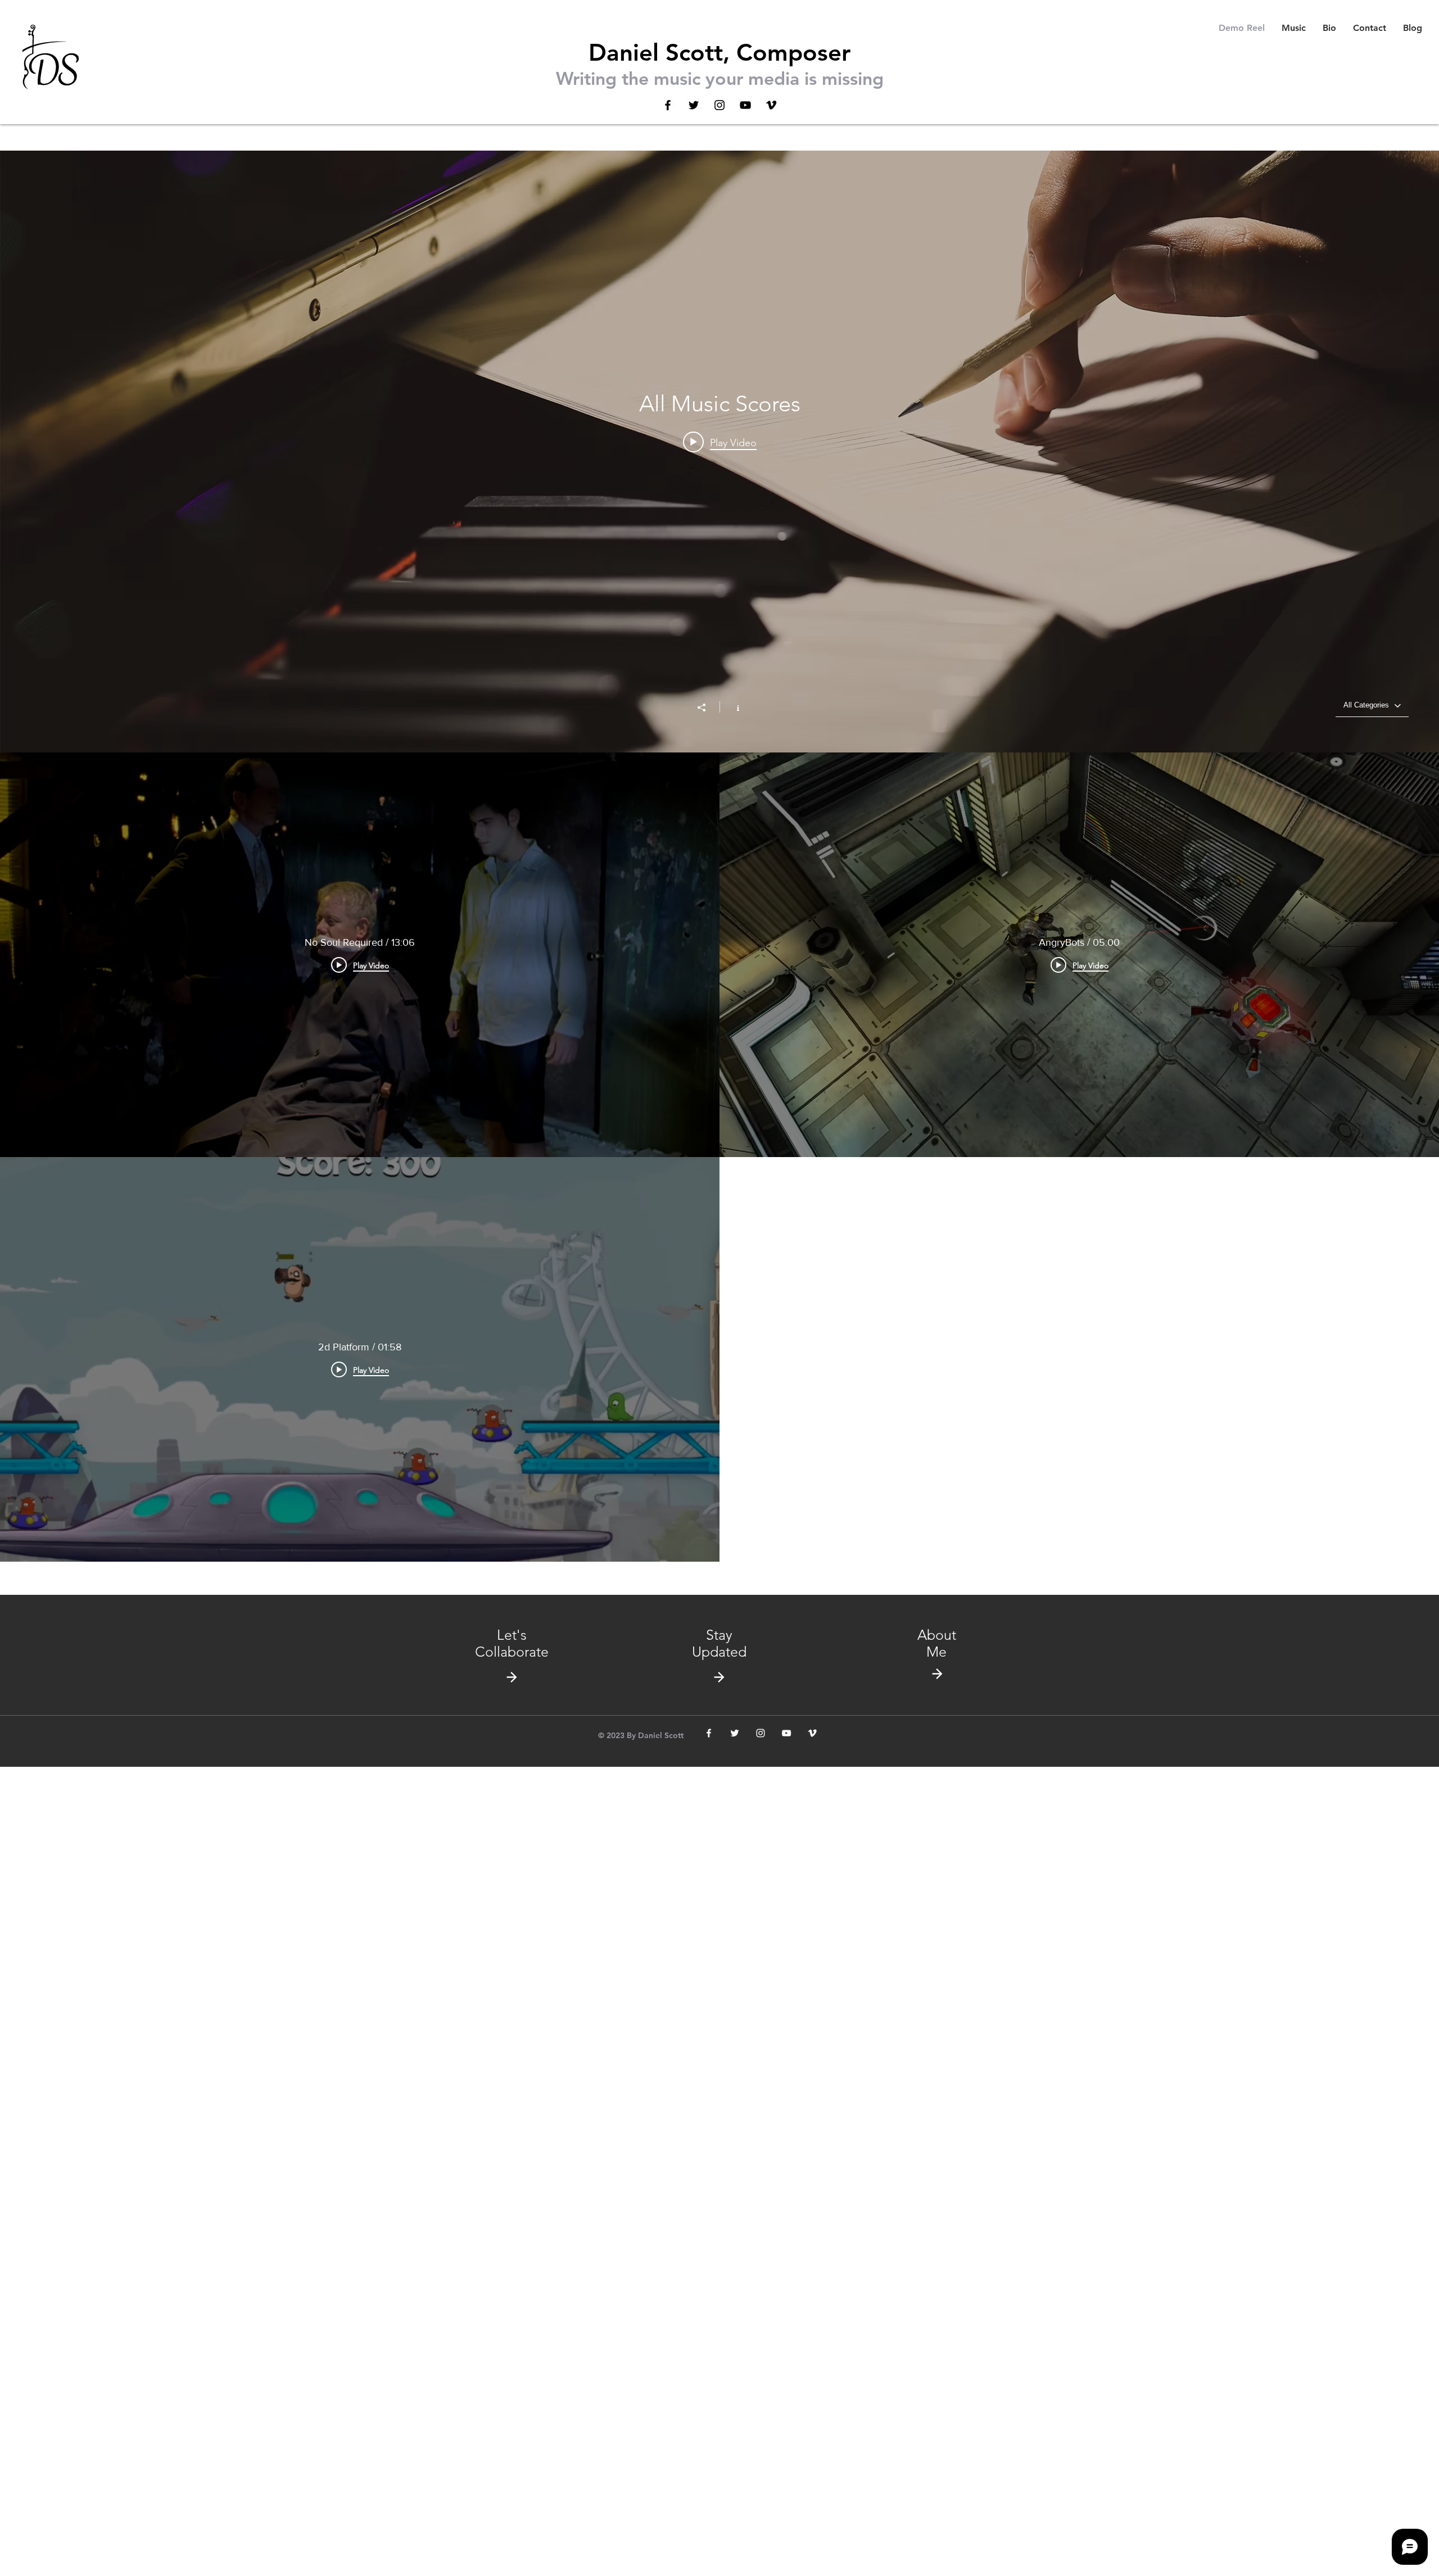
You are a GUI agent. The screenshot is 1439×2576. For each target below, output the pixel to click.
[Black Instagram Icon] (719, 105)
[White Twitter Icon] (735, 1733)
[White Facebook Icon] (709, 1733)
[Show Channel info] (732, 707)
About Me (937, 1643)
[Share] (707, 708)
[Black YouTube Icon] (745, 105)
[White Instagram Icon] (761, 1733)
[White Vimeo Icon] (812, 1733)
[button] (719, 1643)
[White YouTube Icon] (786, 1733)
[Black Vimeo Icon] (771, 105)
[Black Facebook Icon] (668, 105)
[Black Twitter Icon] (694, 105)
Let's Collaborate (512, 1643)
